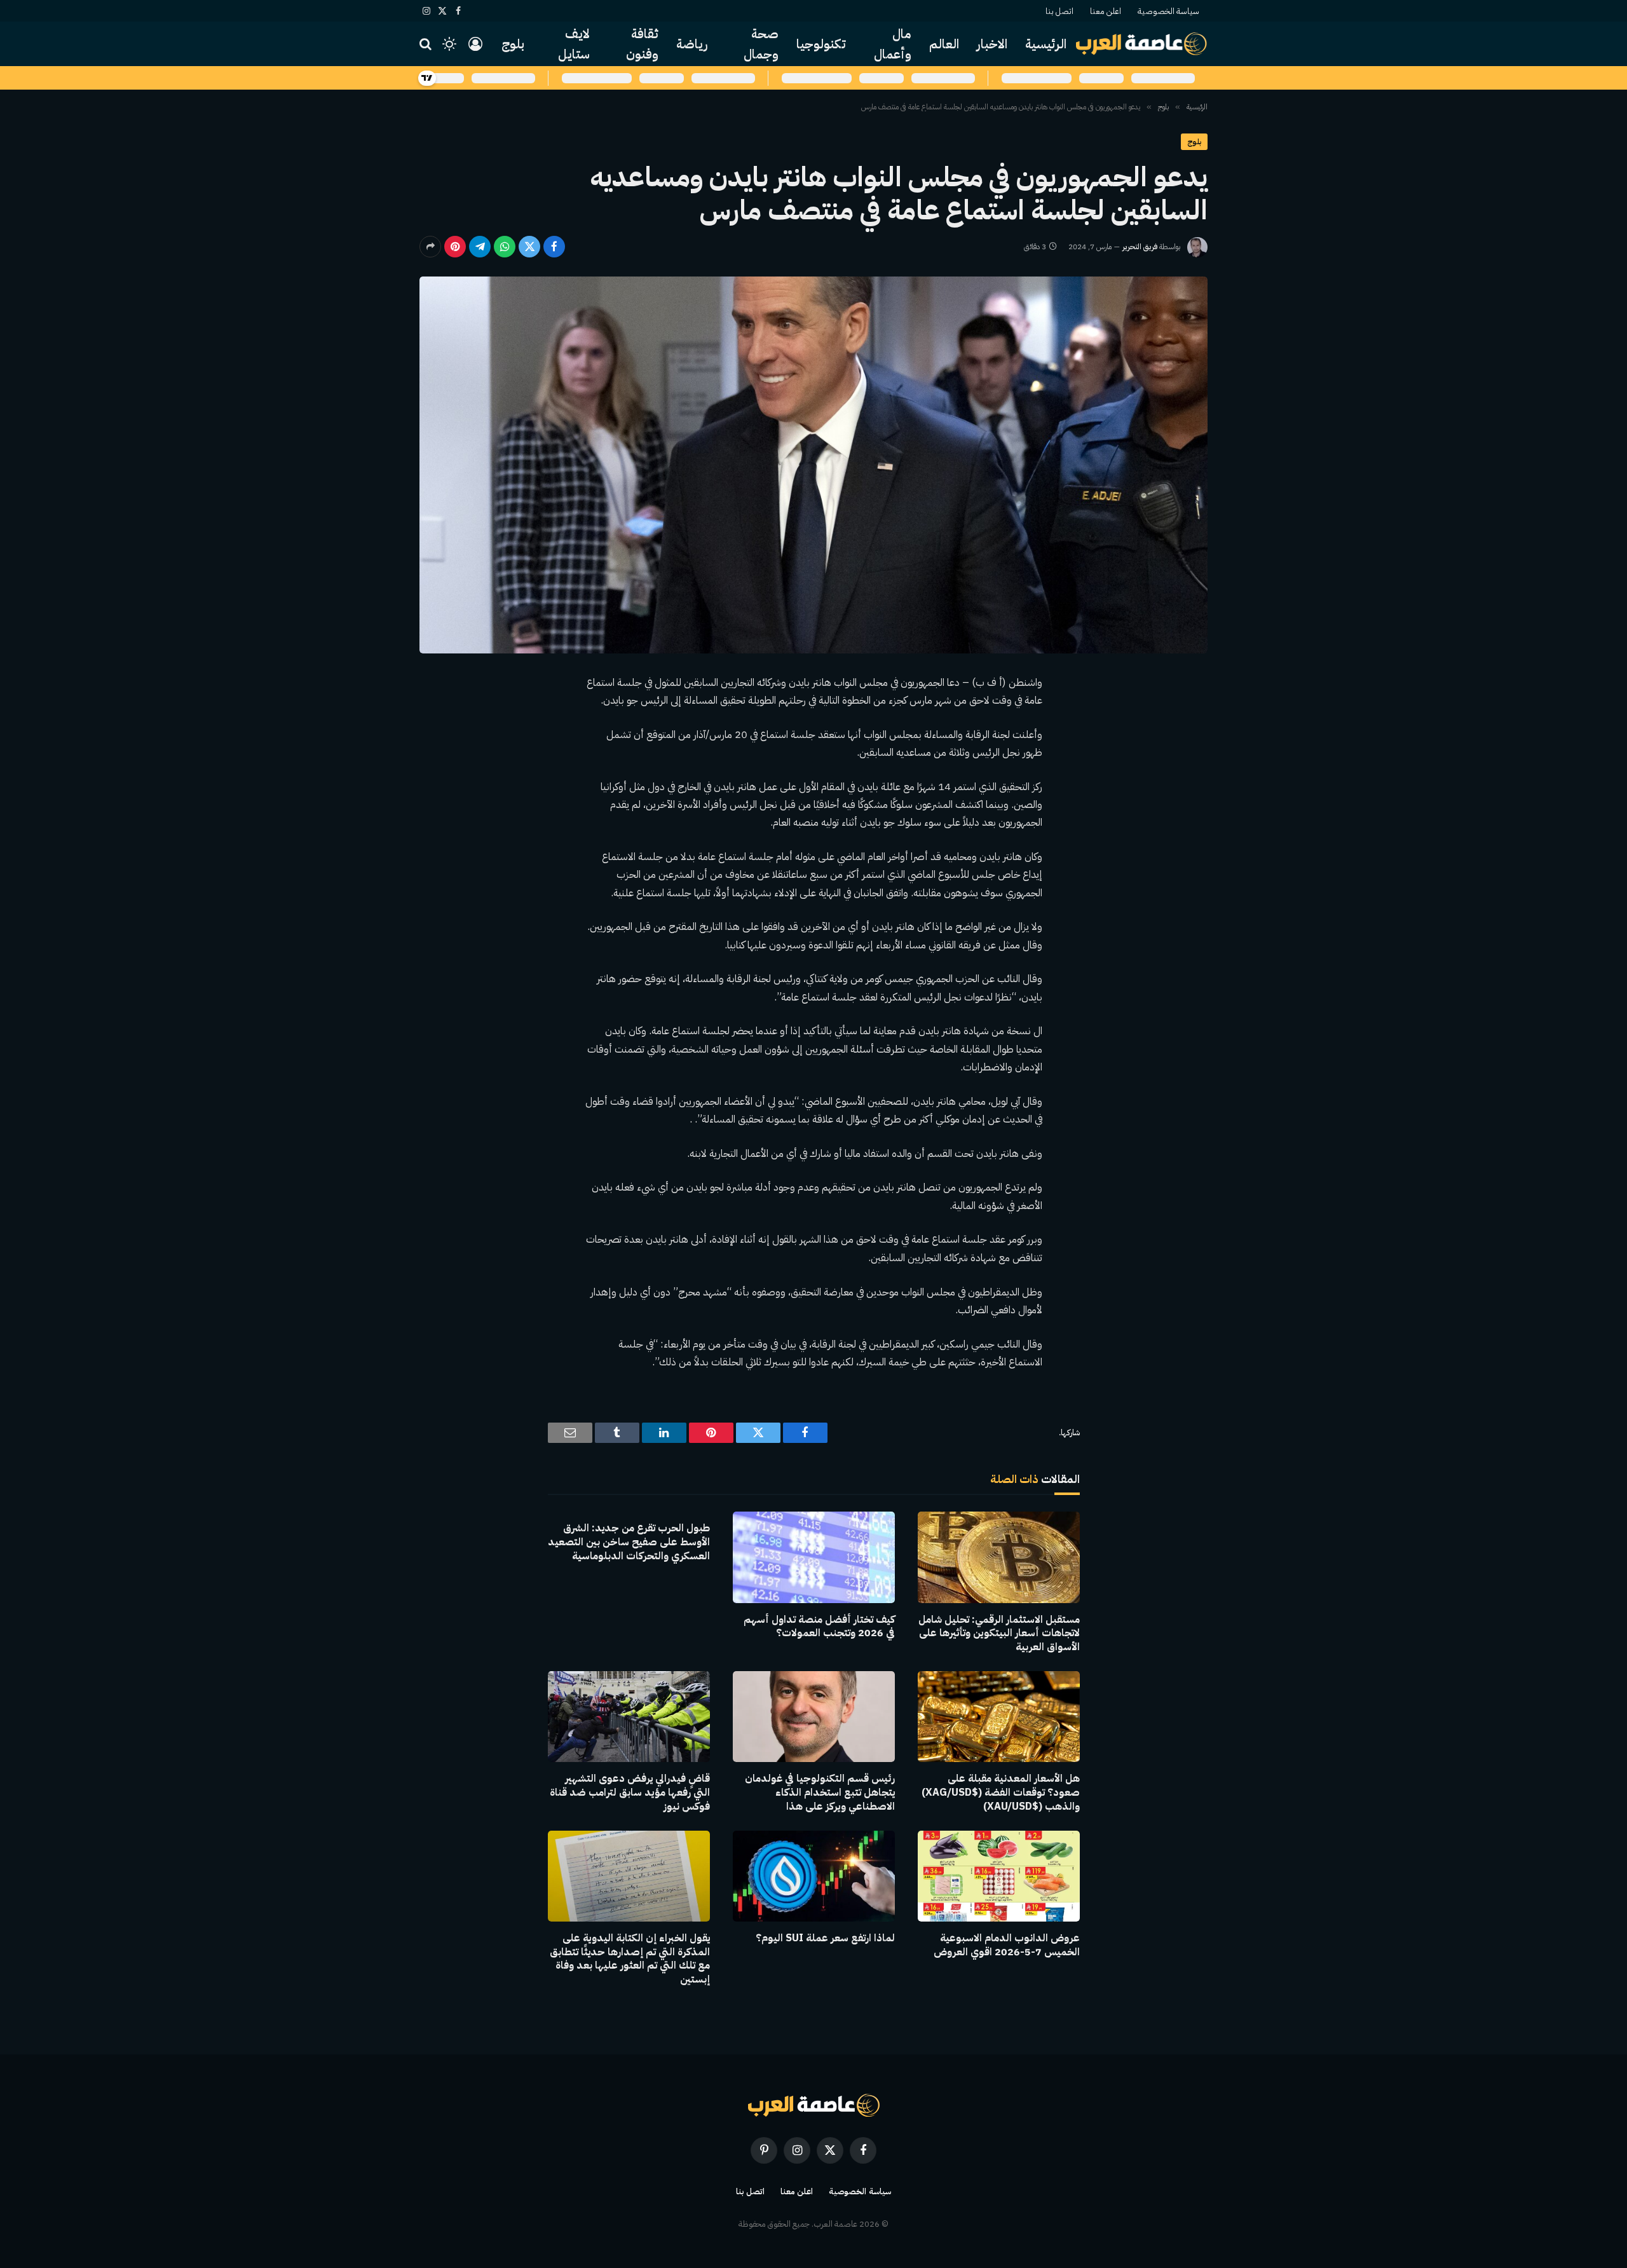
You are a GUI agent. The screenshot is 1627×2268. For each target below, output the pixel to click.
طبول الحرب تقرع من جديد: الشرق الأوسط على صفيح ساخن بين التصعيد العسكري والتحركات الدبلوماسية (629, 1542)
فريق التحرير (1140, 247)
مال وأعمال (893, 44)
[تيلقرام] (480, 247)
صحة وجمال (761, 44)
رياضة (692, 44)
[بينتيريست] (455, 247)
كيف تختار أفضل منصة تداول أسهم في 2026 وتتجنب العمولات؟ (819, 1627)
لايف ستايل (574, 44)
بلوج (513, 44)
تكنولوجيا (821, 44)
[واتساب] (505, 247)
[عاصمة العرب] (1142, 44)
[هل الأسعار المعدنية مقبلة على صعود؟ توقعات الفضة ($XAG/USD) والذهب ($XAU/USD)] (999, 1717)
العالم (944, 44)
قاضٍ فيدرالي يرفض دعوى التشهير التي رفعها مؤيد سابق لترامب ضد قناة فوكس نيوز (630, 1793)
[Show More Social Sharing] (430, 247)
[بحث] (427, 44)
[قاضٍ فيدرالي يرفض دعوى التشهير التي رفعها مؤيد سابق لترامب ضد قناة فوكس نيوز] (629, 1717)
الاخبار (992, 44)
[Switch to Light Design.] (449, 44)
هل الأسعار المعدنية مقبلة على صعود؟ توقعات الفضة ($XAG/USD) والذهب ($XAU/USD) (1001, 1793)
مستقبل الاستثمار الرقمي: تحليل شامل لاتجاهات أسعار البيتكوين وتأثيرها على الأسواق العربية (999, 1634)
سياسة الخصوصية (1168, 11)
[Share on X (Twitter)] (529, 247)
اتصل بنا (1059, 11)
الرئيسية (1046, 44)
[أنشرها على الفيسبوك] (554, 247)
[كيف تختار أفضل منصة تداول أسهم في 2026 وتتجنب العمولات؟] (814, 1557)
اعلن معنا (1106, 11)
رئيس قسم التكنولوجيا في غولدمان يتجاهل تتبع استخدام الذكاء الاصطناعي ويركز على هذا (820, 1793)
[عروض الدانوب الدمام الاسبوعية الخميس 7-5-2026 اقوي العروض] (999, 1876)
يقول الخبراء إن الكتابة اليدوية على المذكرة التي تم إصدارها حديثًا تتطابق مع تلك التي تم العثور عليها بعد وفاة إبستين (630, 1959)
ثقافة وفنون (642, 44)
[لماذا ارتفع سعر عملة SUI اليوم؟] (814, 1876)
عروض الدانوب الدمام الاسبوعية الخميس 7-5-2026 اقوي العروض (1007, 1946)
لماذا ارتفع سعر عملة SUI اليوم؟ (825, 1939)
